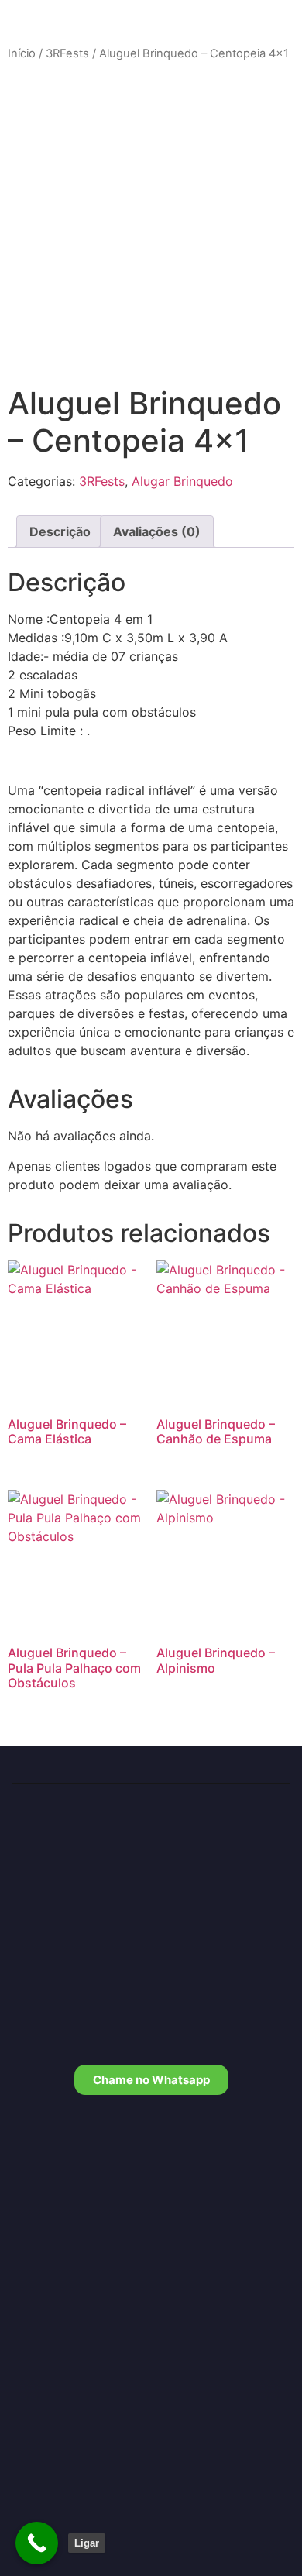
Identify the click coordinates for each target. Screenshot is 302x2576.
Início (22, 53)
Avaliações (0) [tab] (157, 531)
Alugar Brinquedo (182, 481)
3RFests (67, 53)
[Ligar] (37, 2543)
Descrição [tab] (60, 531)
